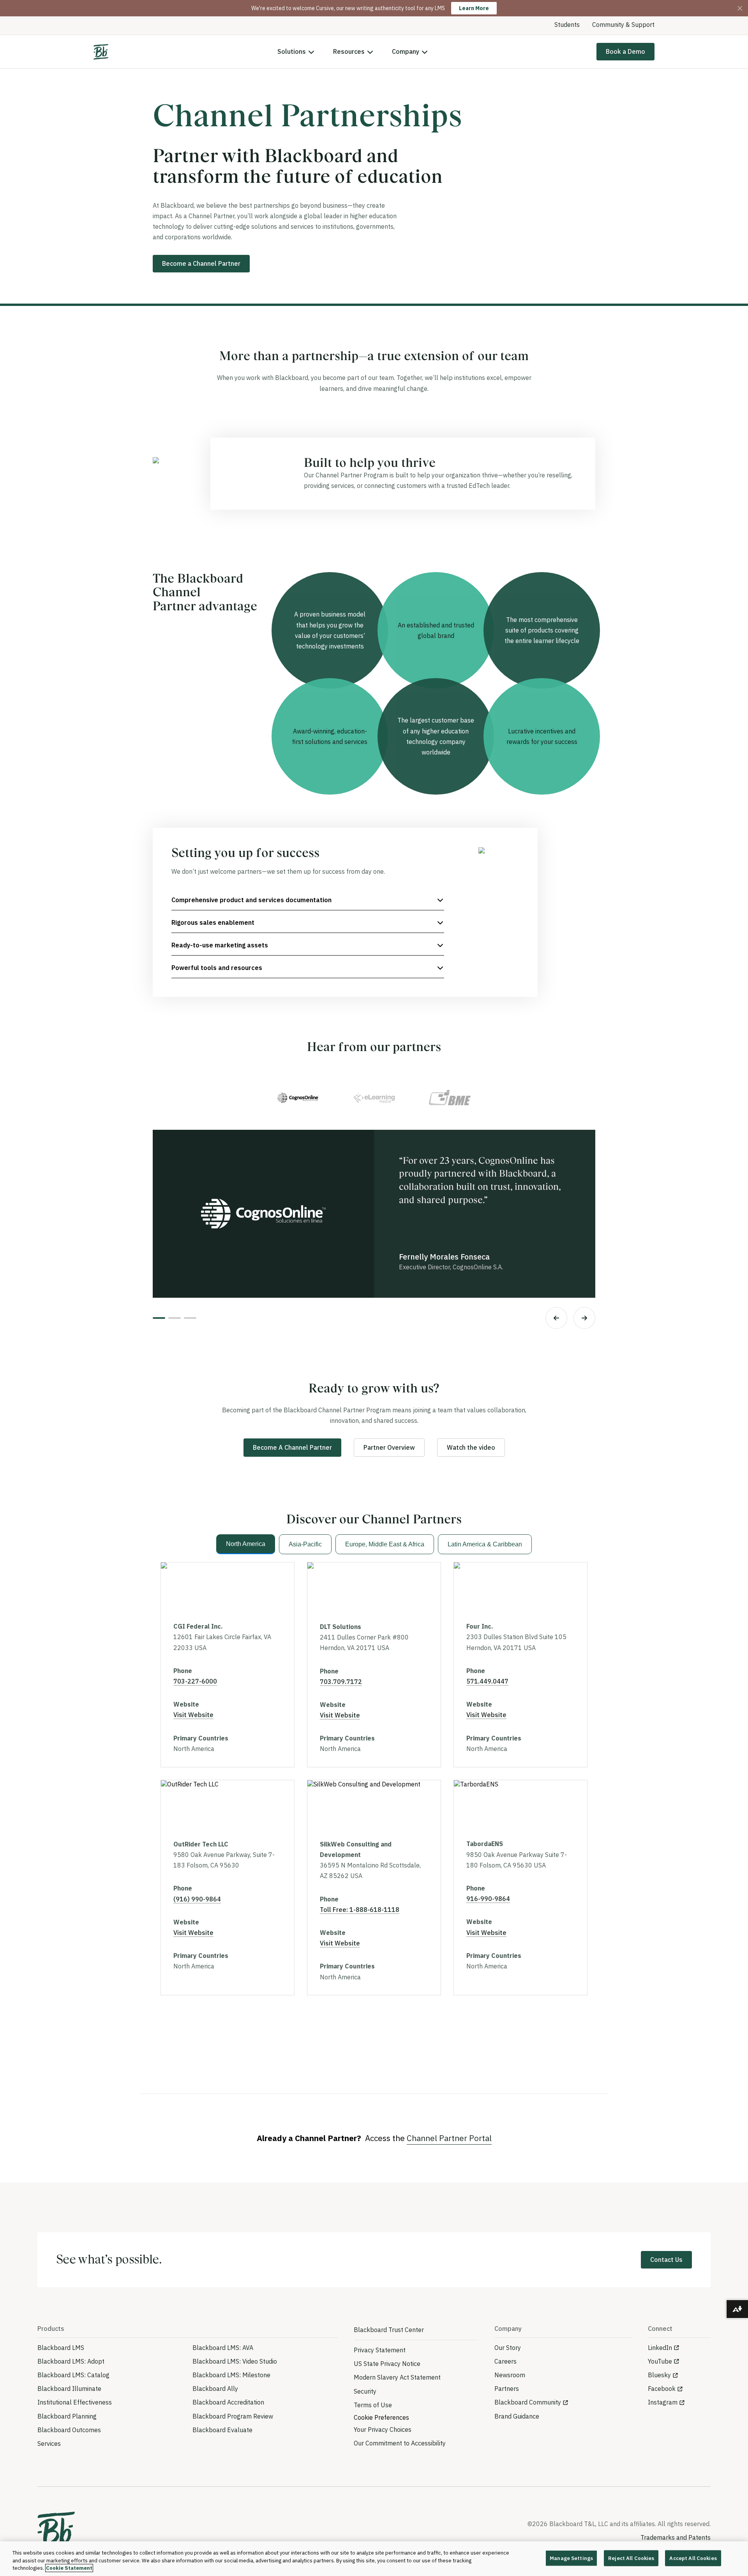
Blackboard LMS (61, 2348)
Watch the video (471, 1447)
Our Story (508, 2348)
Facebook (662, 2389)
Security (365, 2391)
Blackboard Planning (67, 2416)
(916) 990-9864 (197, 1899)
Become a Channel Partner (201, 263)
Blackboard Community (528, 2402)
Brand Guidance (517, 2416)
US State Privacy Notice (387, 2364)
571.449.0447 (487, 1681)
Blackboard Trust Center (389, 2330)
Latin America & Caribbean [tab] (485, 1544)
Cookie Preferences (381, 2417)
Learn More (474, 8)
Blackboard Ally (215, 2389)
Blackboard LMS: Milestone (231, 2375)
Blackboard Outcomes (69, 2430)
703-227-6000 (195, 1681)
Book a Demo (625, 51)
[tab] (298, 1098)
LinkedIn (660, 2348)
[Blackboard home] (56, 2531)
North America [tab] (246, 1544)
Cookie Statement (69, 2568)
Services (49, 2443)
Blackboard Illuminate (69, 2389)
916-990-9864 (488, 1899)
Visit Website (193, 1715)
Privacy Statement (380, 2350)
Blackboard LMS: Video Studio (235, 2361)
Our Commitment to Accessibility (400, 2443)
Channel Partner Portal (449, 2138)
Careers (505, 2361)
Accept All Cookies (693, 2558)
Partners (507, 2389)
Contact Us (666, 2260)
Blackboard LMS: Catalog (73, 2375)
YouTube (660, 2361)
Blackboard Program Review (233, 2416)
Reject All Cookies (631, 2558)
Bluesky (659, 2375)
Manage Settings (571, 2558)
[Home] (101, 52)
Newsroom (510, 2375)
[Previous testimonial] (556, 1318)
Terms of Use (373, 2405)
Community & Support (623, 25)
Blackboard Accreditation (228, 2402)
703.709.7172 (341, 1682)
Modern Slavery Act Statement (397, 2377)
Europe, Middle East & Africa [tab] (385, 1544)
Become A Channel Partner (292, 1447)
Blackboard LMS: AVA (223, 2348)
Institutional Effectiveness (75, 2402)
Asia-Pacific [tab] (305, 1544)
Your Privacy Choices (383, 2429)
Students (567, 25)
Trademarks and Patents (676, 2537)
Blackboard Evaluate (222, 2430)
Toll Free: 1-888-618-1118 (360, 1910)
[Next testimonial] (584, 1318)
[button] (308, 900)
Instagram (663, 2402)
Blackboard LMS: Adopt (71, 2361)
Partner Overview (389, 1447)
